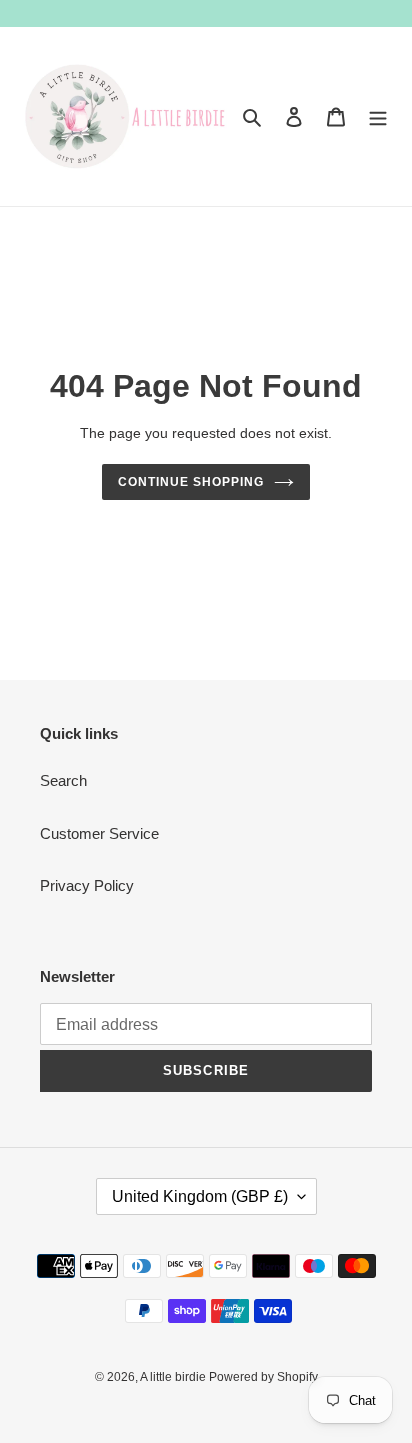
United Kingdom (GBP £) (200, 1196)
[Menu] (378, 116)
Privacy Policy (87, 885)
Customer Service (99, 833)
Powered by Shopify (263, 1377)
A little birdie (174, 1377)
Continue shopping (191, 482)
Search (63, 780)
